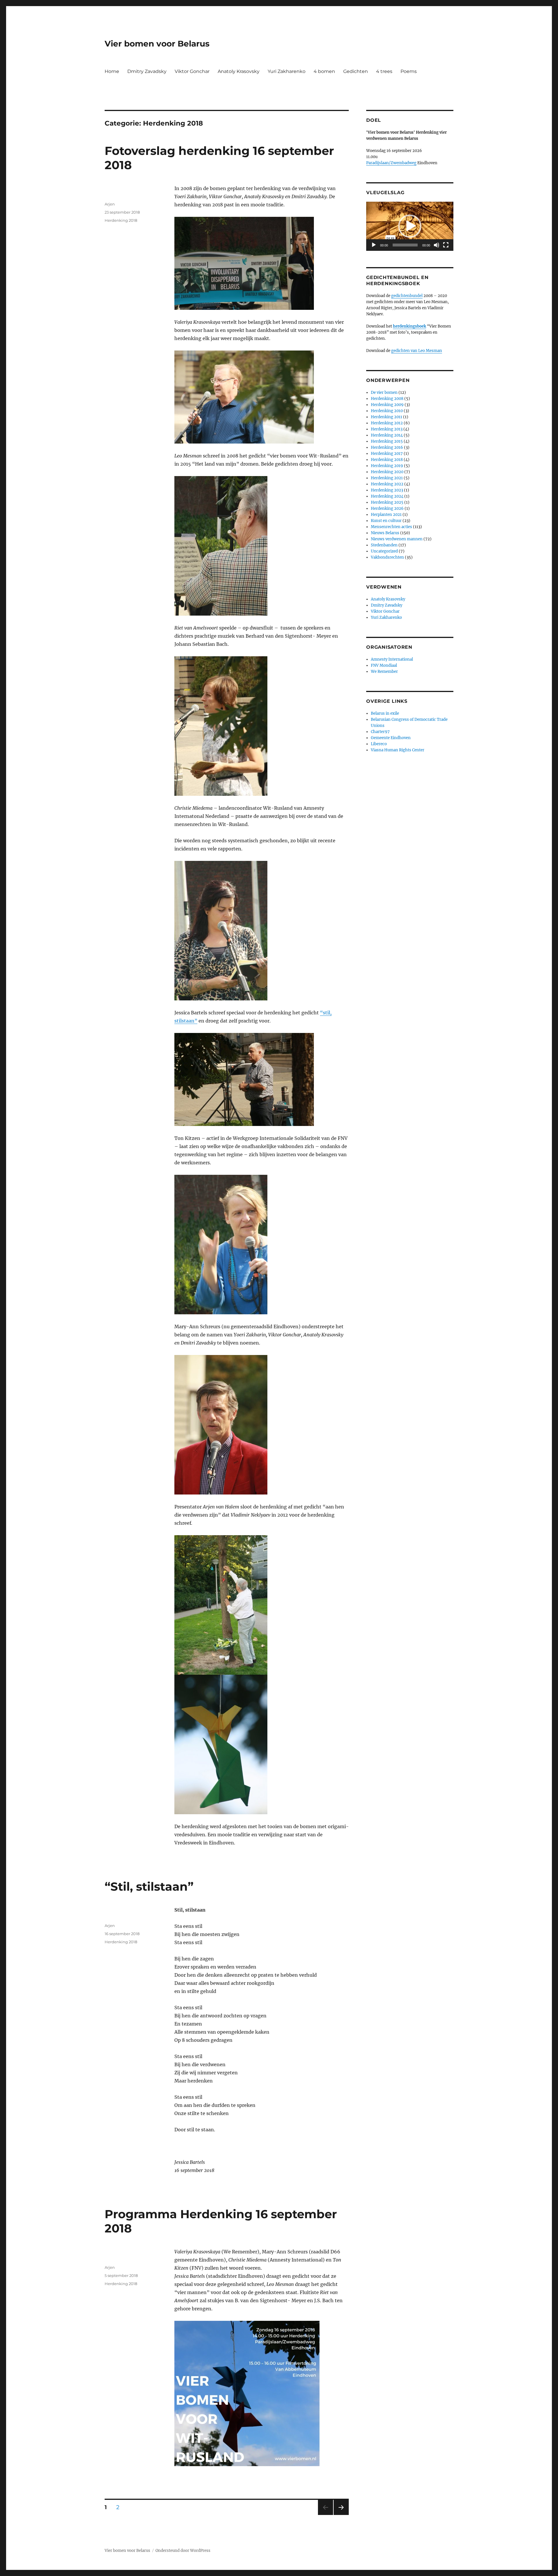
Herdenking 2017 (387, 454)
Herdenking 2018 (121, 220)
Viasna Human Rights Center (398, 750)
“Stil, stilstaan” (149, 1886)
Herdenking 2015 (387, 441)
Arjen (110, 204)
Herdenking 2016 (387, 447)
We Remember (384, 672)
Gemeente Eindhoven (391, 738)
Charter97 (380, 732)
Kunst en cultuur (386, 521)
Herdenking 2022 (387, 484)
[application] (410, 226)
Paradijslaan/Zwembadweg (391, 163)
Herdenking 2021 (387, 478)
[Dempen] (437, 245)
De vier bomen (384, 393)
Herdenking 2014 (387, 435)
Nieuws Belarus (385, 533)
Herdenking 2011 (387, 417)
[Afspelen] (374, 245)
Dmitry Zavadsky (147, 71)
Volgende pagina (341, 2515)
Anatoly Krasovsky (239, 71)
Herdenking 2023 (387, 490)
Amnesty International (392, 659)
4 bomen (324, 71)
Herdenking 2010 (387, 411)
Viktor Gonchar (192, 71)
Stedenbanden (384, 545)
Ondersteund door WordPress (183, 2551)
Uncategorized (384, 551)
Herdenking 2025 (387, 502)
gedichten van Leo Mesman (417, 351)
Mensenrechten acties (391, 527)
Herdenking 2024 (387, 496)
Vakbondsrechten (387, 557)
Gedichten (356, 71)
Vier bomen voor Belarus (157, 44)
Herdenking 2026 (387, 508)
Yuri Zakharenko (287, 71)
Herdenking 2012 (387, 423)
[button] (410, 226)
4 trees (384, 71)
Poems (409, 71)
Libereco (379, 744)
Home (112, 71)
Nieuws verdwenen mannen (397, 539)
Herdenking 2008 (387, 399)
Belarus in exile (385, 713)
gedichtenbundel (407, 296)
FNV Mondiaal (384, 665)
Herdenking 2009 (387, 405)
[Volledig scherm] (446, 245)
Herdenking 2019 (387, 466)
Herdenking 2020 (387, 472)
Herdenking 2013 (387, 429)
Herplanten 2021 (386, 515)
